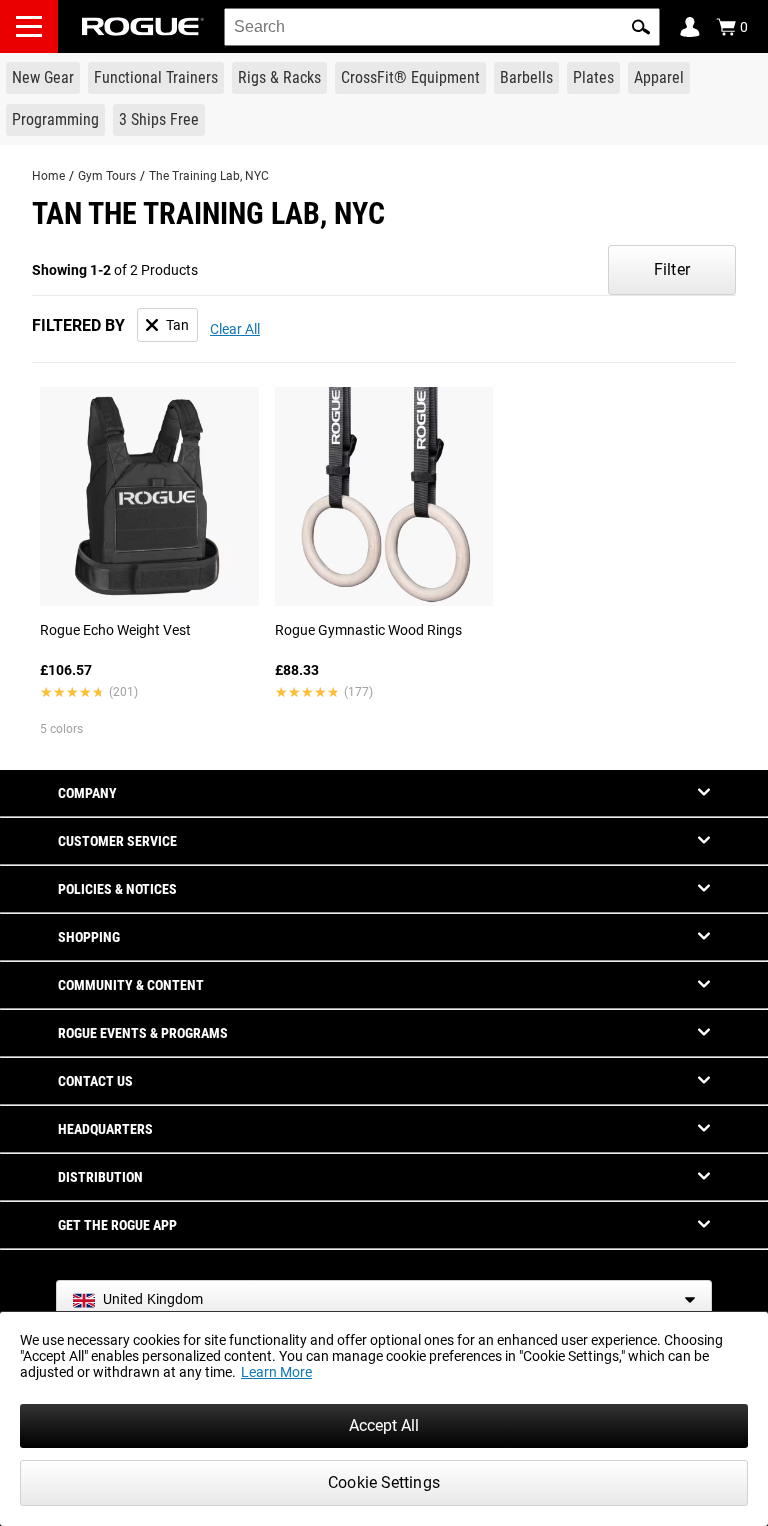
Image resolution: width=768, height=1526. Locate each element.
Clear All (235, 329)
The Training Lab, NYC (209, 176)
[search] (442, 27)
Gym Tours (107, 176)
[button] (641, 27)
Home (48, 176)
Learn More (276, 1372)
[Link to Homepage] (143, 26)
